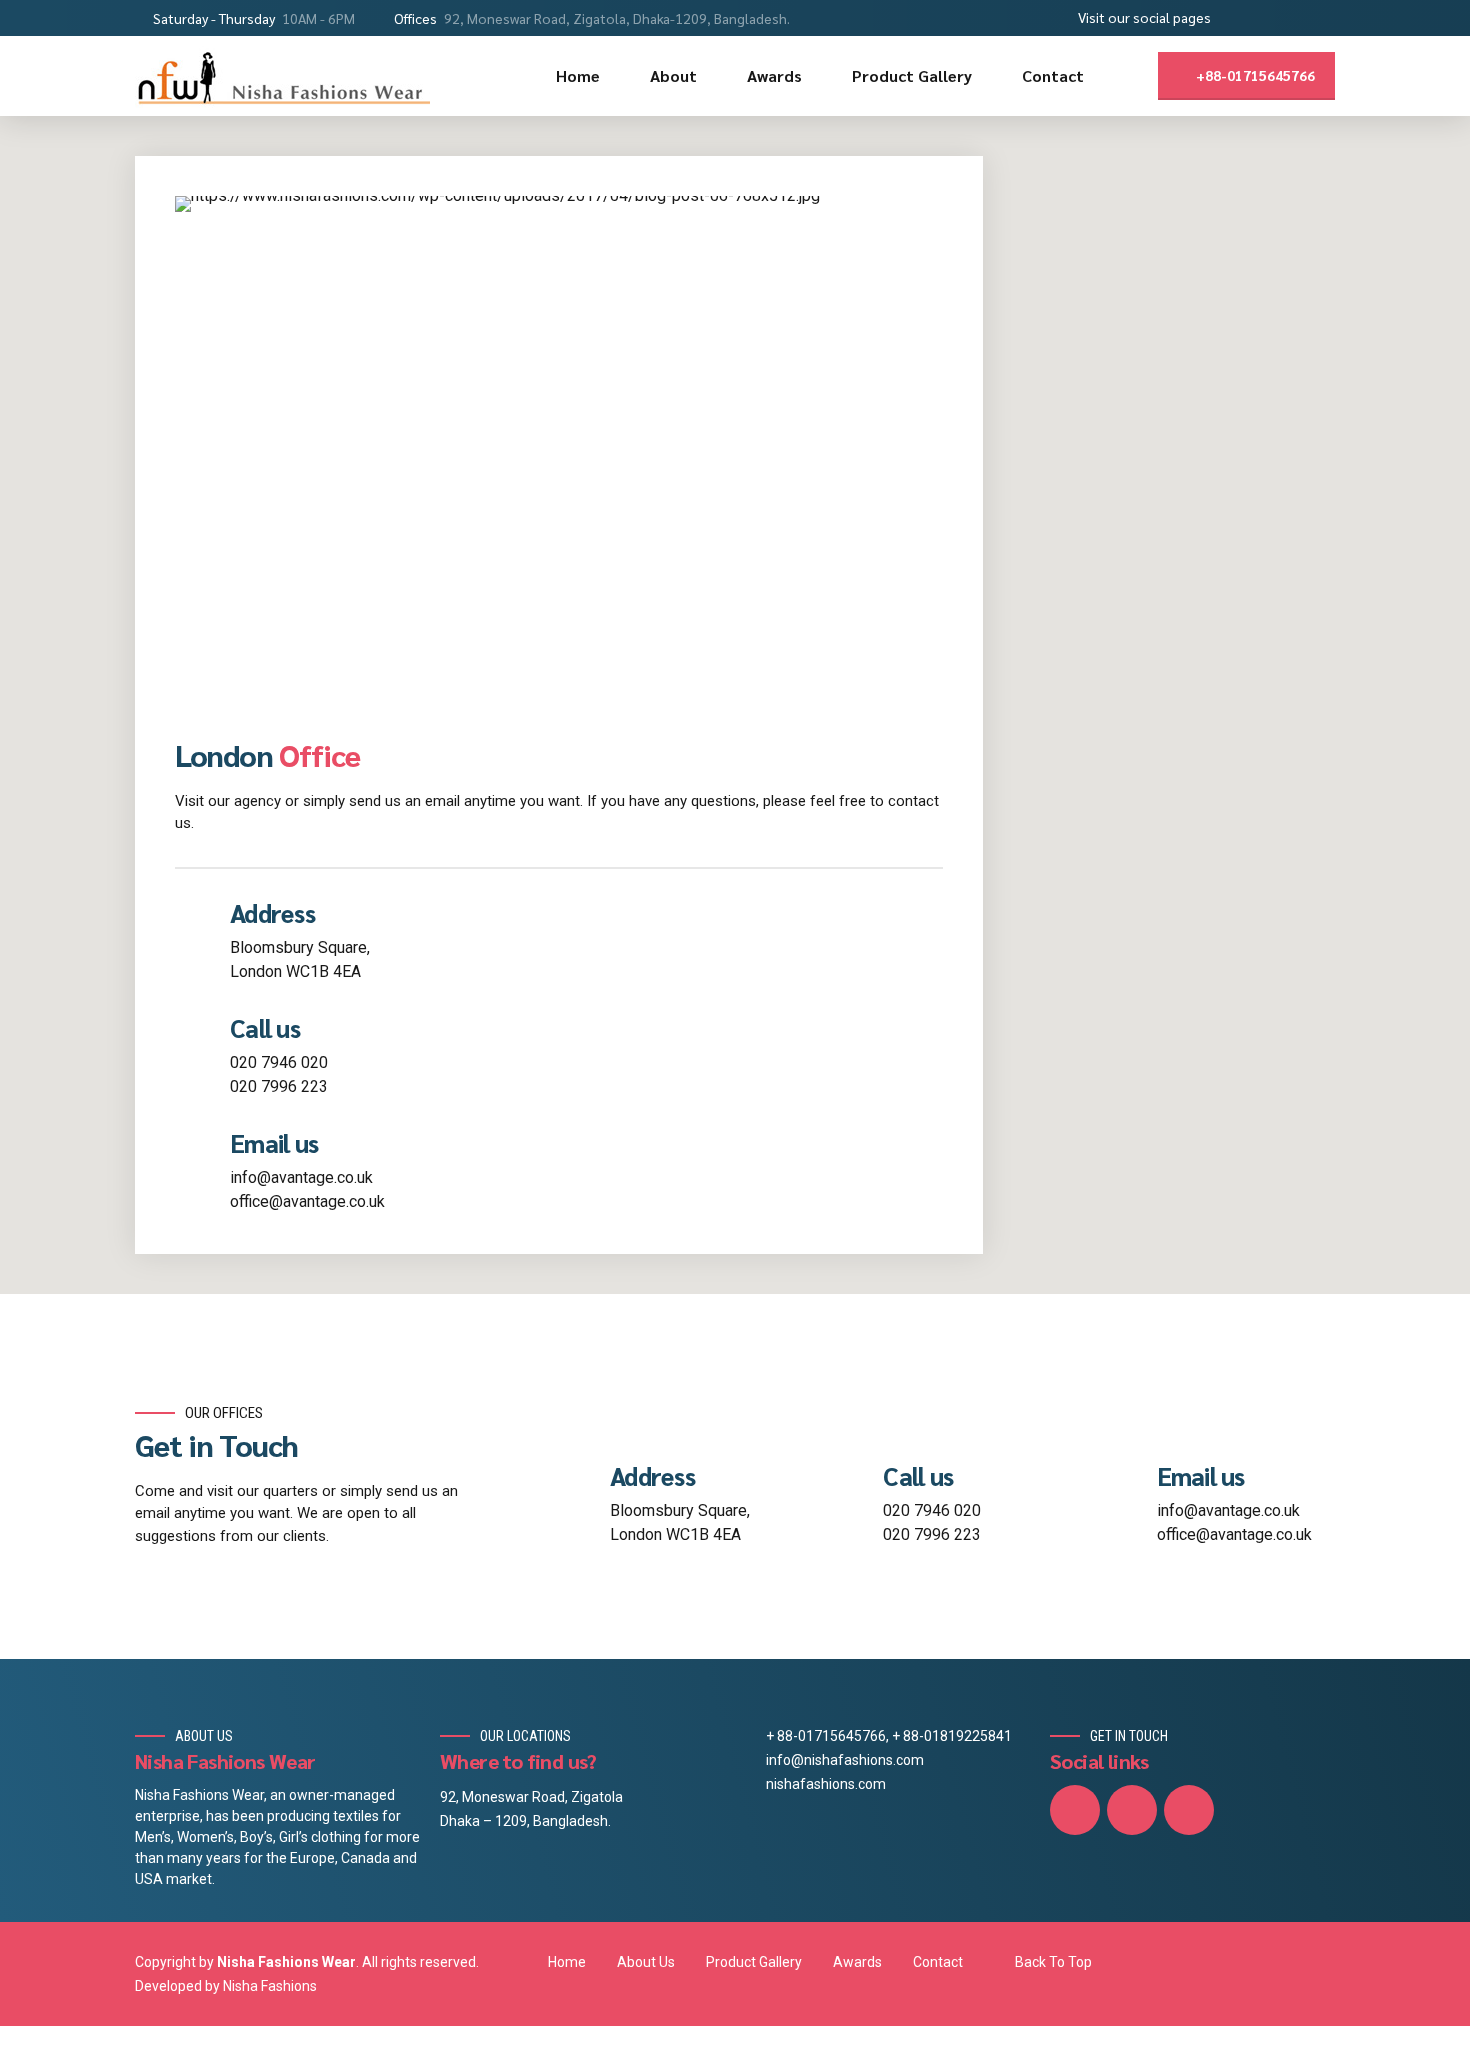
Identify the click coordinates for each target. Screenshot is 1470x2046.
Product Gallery (912, 75)
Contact (1053, 75)
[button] (1416, 751)
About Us (646, 1962)
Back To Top (1053, 1962)
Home (578, 75)
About (673, 75)
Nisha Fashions (270, 1986)
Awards (774, 75)
